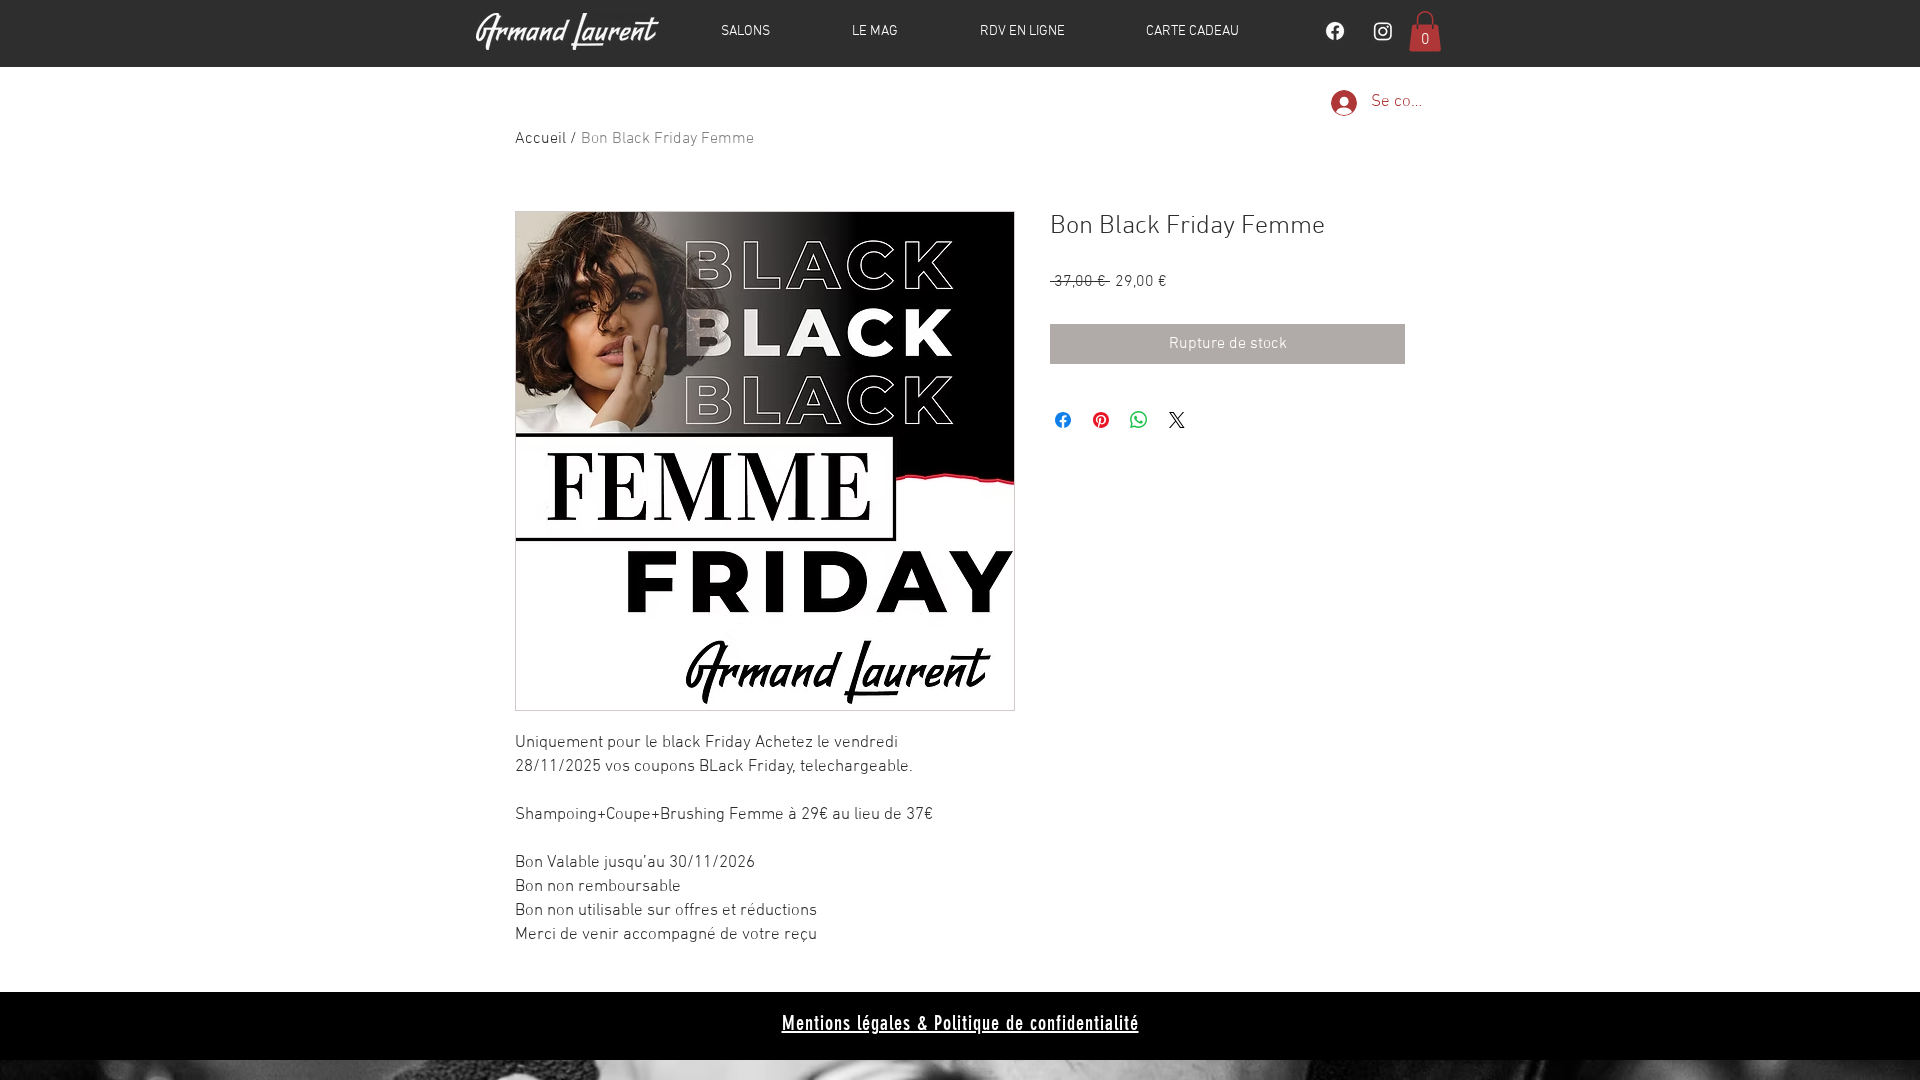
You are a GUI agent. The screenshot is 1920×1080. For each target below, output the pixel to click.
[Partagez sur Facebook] (1063, 420)
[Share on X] (1177, 420)
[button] (1425, 31)
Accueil (540, 139)
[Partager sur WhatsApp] (1139, 420)
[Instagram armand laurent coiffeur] (1383, 31)
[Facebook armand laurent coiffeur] (1335, 31)
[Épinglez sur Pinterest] (1101, 420)
